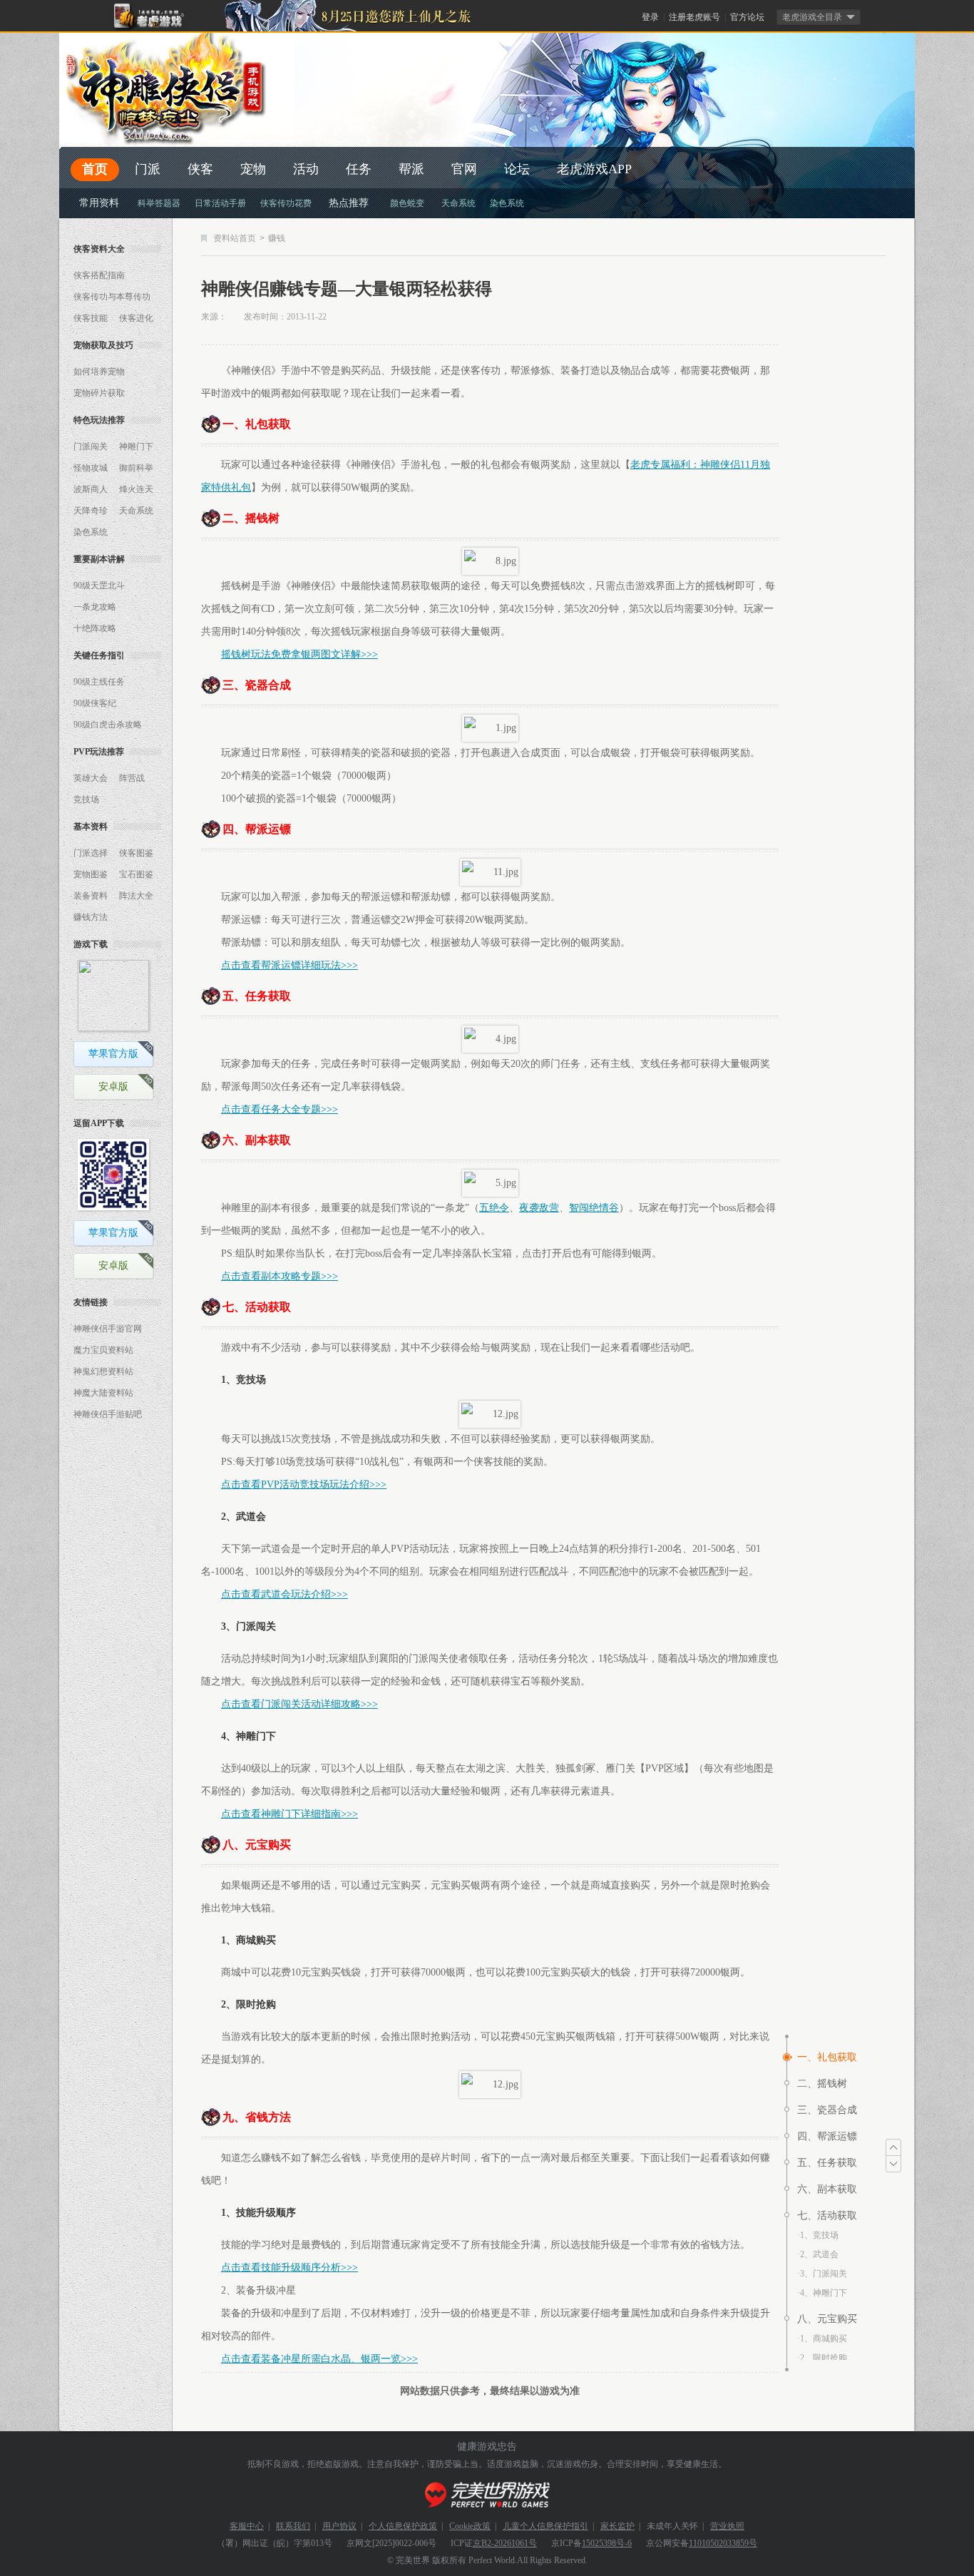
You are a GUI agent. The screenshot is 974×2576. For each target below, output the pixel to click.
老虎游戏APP (594, 169)
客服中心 (247, 2526)
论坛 (517, 169)
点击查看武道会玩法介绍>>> (284, 1594)
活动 (306, 169)
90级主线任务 (99, 682)
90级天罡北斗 (99, 586)
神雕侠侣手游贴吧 (108, 1414)
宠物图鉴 (91, 874)
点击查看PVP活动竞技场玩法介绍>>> (304, 1484)
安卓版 (113, 1087)
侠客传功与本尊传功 (112, 297)
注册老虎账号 (694, 17)
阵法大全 (136, 896)
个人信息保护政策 (403, 2526)
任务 (359, 169)
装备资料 (91, 896)
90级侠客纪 (95, 703)
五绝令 (494, 1208)
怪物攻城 (91, 468)
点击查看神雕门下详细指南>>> (289, 1814)
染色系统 (507, 203)
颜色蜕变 (407, 203)
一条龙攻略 (95, 607)
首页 (95, 169)
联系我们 (293, 2526)
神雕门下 (136, 446)
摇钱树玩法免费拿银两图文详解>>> (299, 654)
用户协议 (339, 2526)
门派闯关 (91, 446)
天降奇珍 (91, 511)
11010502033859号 (723, 2543)
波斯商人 (91, 489)
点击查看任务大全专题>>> (280, 1109)
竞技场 (86, 799)
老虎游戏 (157, 16)
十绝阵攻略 (95, 628)
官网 (464, 169)
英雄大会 (91, 778)
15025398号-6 (607, 2543)
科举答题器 (159, 203)
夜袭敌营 (539, 1208)
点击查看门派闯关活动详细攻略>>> (299, 1704)
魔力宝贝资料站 (103, 1350)
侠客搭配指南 (99, 275)
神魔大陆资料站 (103, 1393)
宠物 (253, 169)
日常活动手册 (220, 203)
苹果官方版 (113, 1054)
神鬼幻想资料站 (103, 1371)
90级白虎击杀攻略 (108, 725)
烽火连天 (136, 489)
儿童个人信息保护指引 (545, 2526)
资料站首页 (235, 238)
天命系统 (458, 203)
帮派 (411, 169)
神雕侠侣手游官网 (108, 1329)
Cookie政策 (470, 2526)
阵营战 (132, 778)
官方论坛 (747, 17)
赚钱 (277, 238)
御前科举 (136, 468)
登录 (650, 17)
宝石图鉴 (136, 874)
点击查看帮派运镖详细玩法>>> (289, 965)
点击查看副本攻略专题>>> (280, 1276)
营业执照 (727, 2526)
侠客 (200, 169)
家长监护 (617, 2526)
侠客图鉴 (136, 853)
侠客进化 (136, 318)
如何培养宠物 (99, 372)
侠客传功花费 (286, 203)
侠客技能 (91, 318)
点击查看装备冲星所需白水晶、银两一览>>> (319, 2359)
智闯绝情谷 (594, 1208)
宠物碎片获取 (99, 393)
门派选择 (91, 853)
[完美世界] (487, 2495)
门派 (148, 169)
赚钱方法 (91, 917)
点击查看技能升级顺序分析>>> (289, 2268)
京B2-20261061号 (505, 2543)
